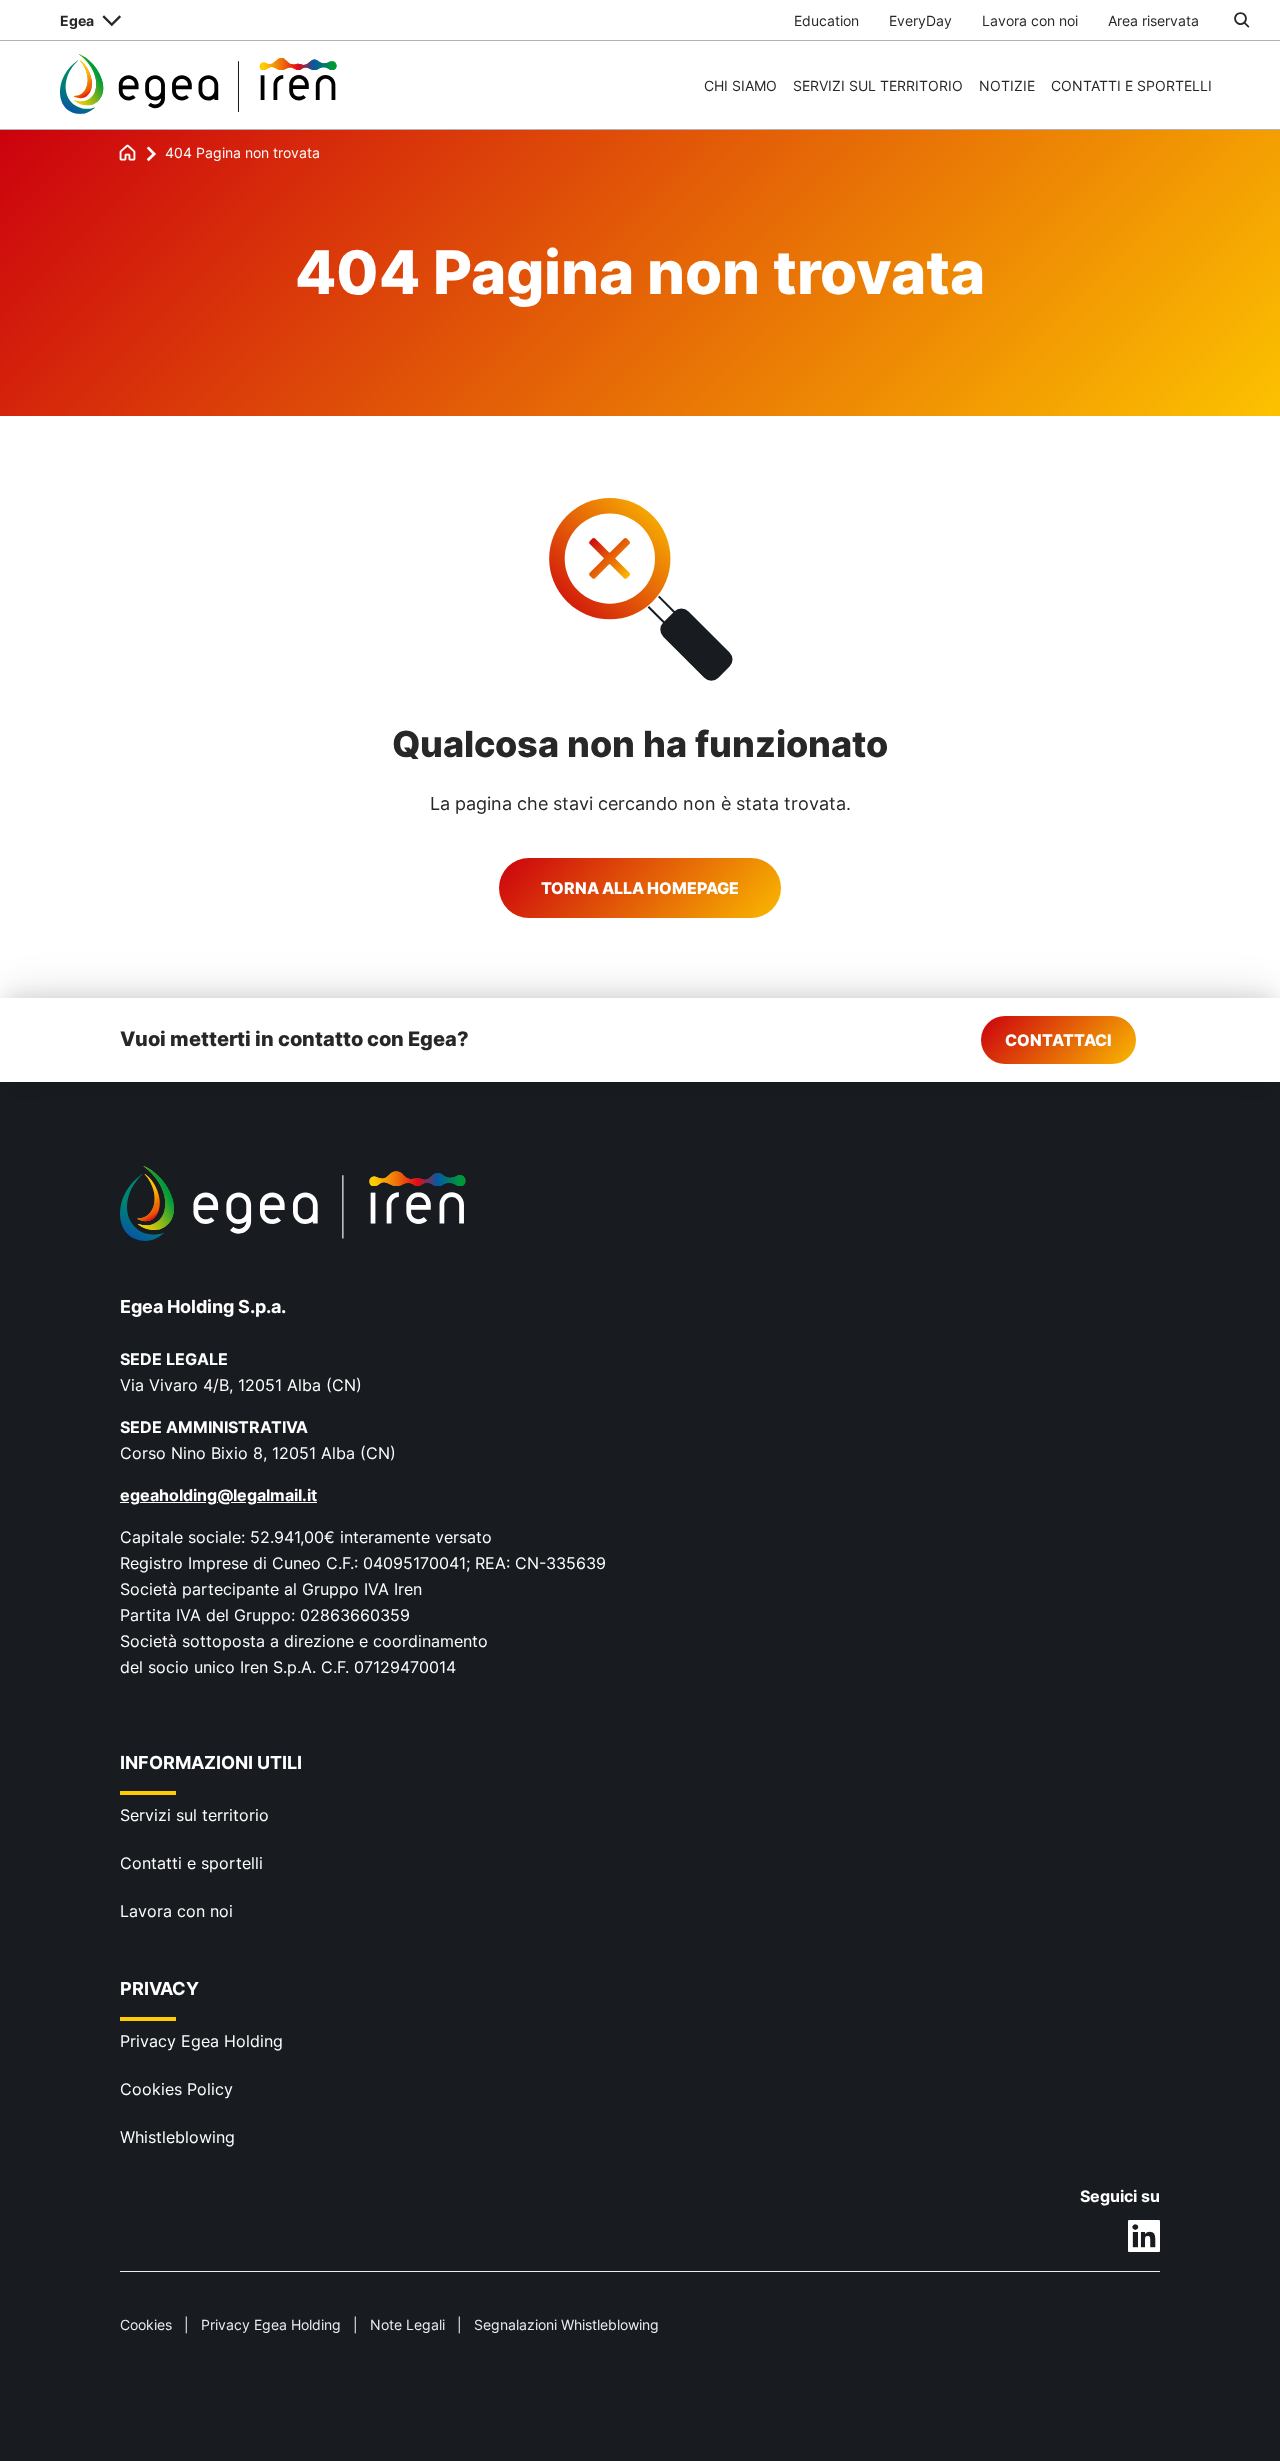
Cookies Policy (176, 2089)
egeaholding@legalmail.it (218, 1495)
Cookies (146, 2324)
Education (826, 20)
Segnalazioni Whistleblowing (566, 2324)
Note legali (407, 2324)
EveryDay (920, 20)
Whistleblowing (177, 2137)
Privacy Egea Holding (201, 2041)
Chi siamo (740, 85)
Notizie (1007, 85)
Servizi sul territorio (878, 85)
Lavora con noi (1030, 20)
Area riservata (1153, 20)
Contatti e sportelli (1131, 85)
